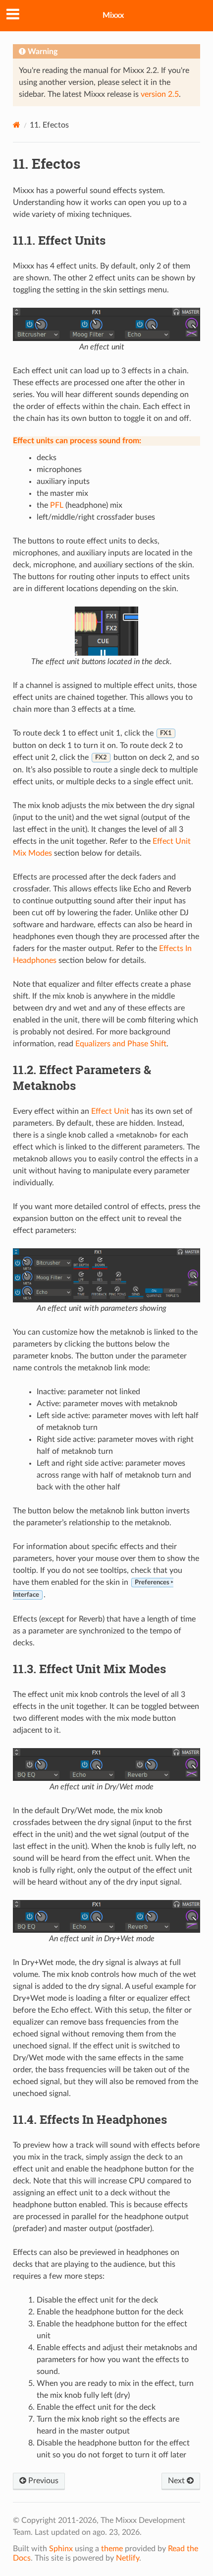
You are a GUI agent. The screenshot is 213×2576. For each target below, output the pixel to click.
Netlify (128, 2558)
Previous (42, 2481)
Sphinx (61, 2549)
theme (112, 2549)
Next (177, 2481)
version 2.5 (160, 94)
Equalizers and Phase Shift (121, 1044)
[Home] (17, 125)
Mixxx (113, 15)
